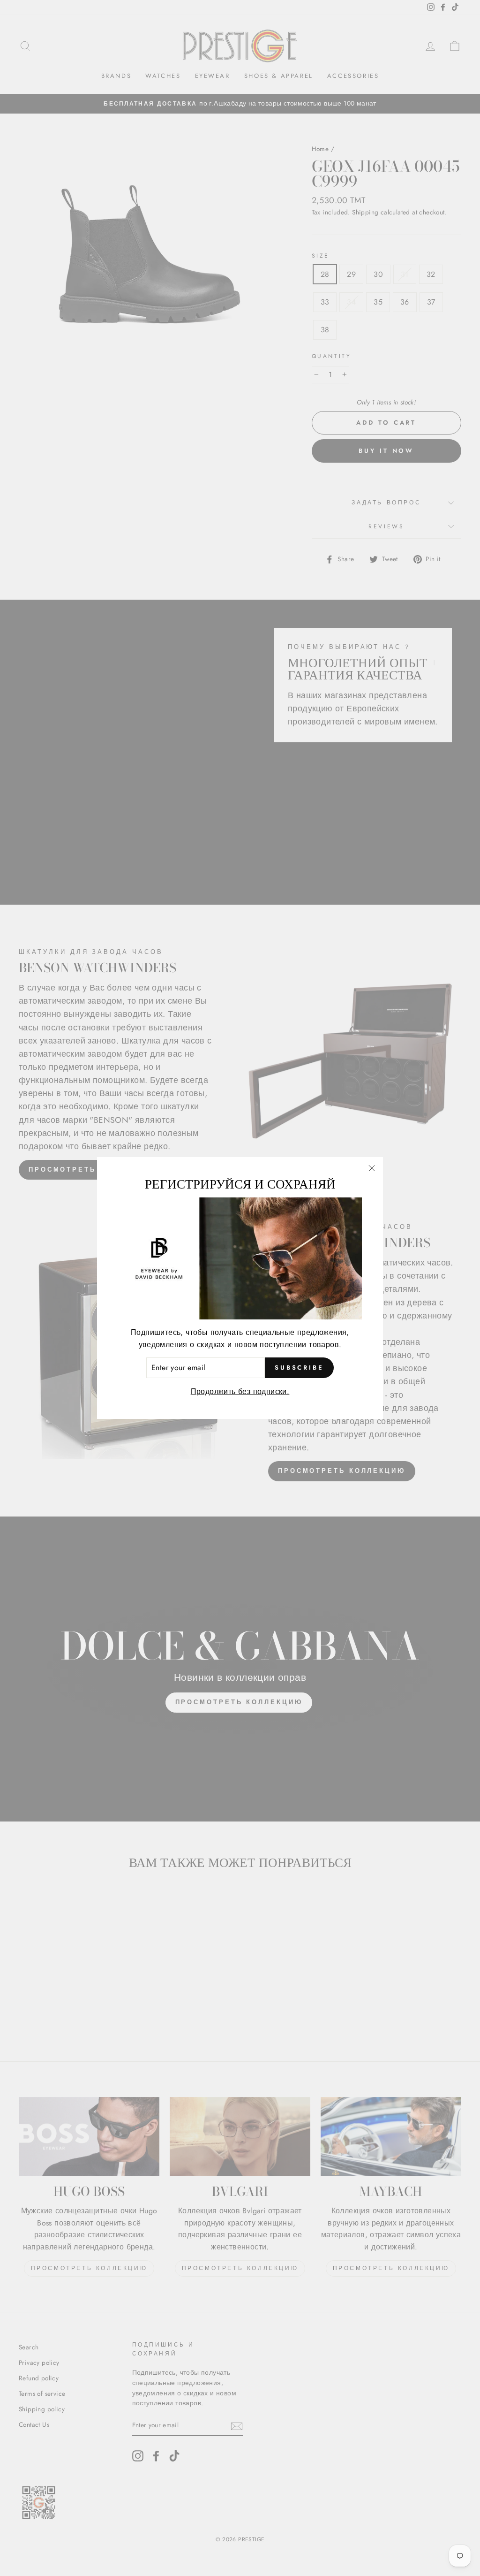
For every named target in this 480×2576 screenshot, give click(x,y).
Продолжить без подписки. (240, 1391)
